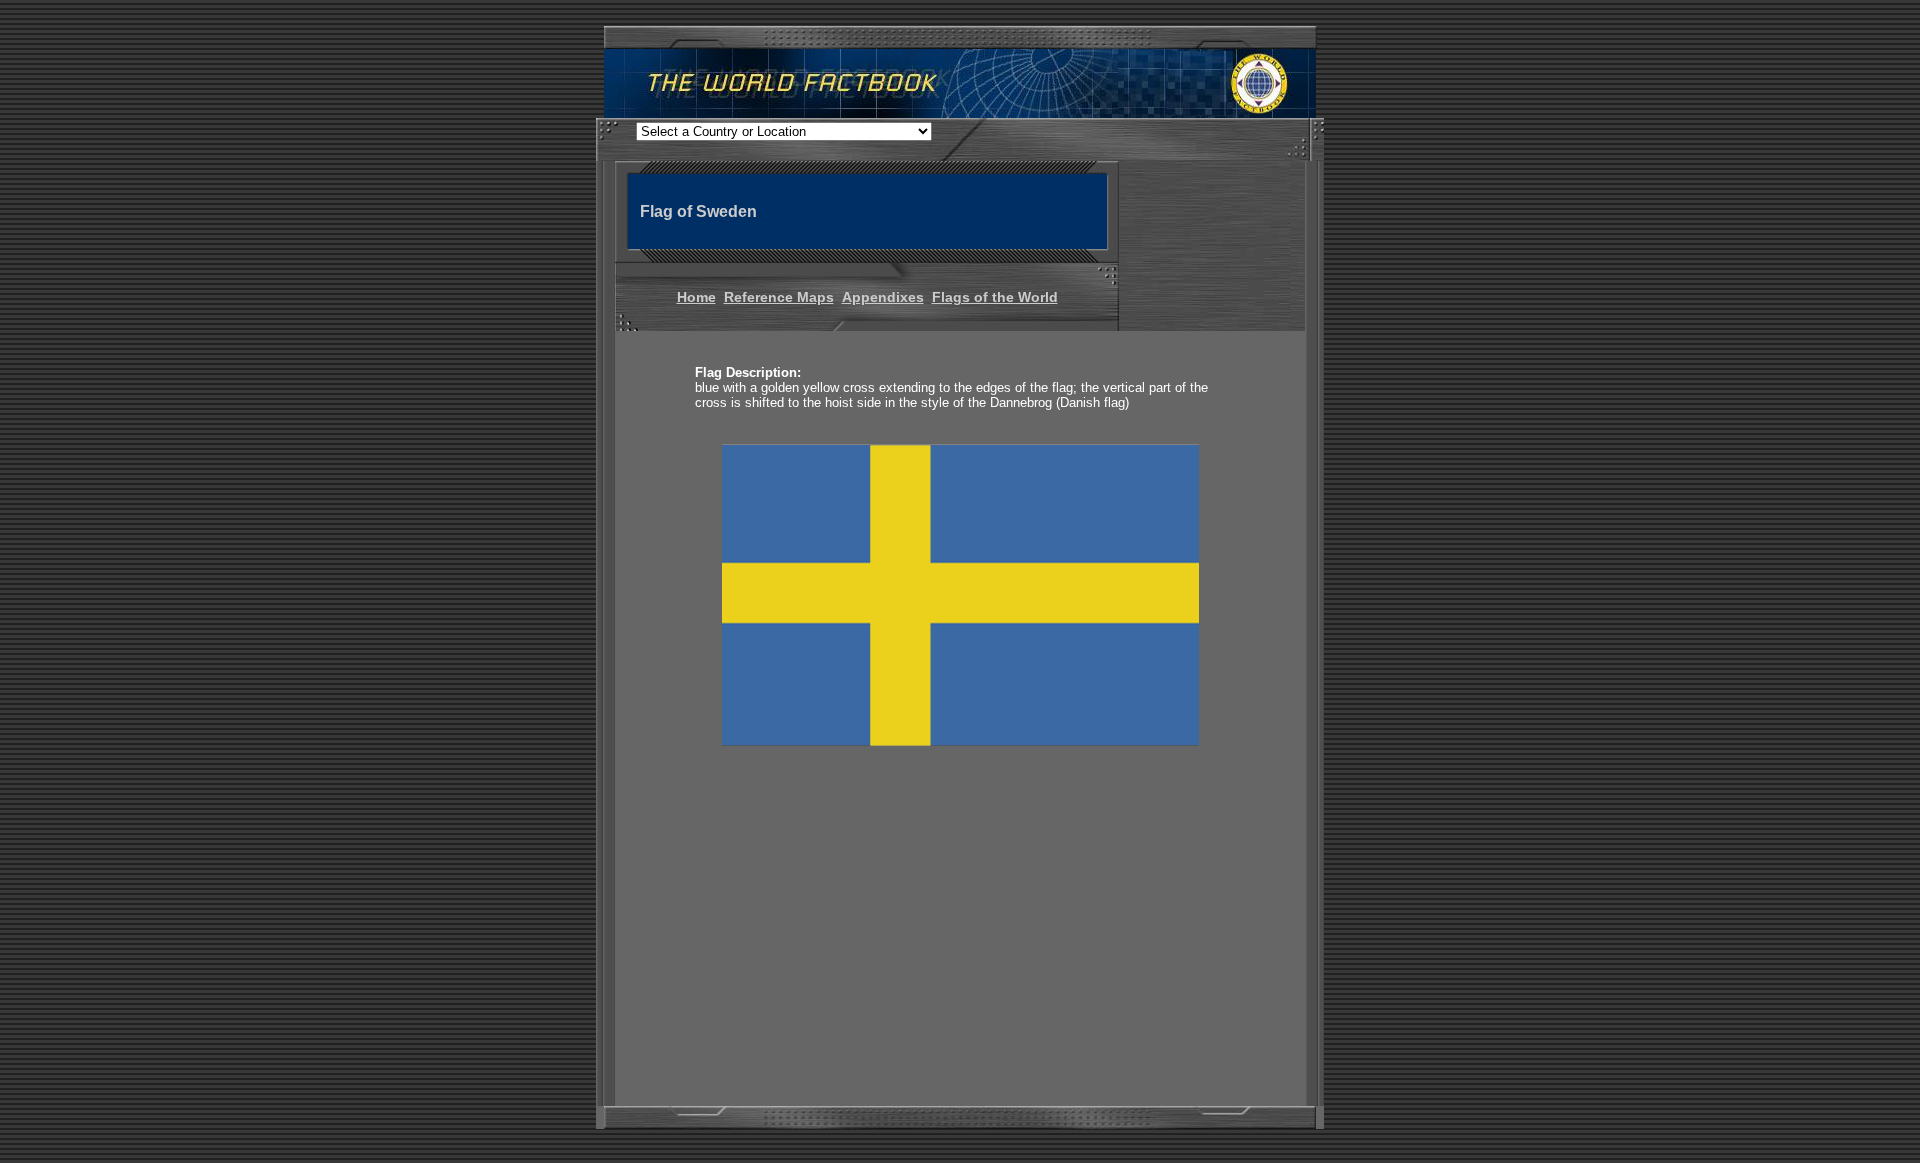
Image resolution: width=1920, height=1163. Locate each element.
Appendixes (883, 297)
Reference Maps (779, 297)
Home (696, 297)
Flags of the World (995, 297)
